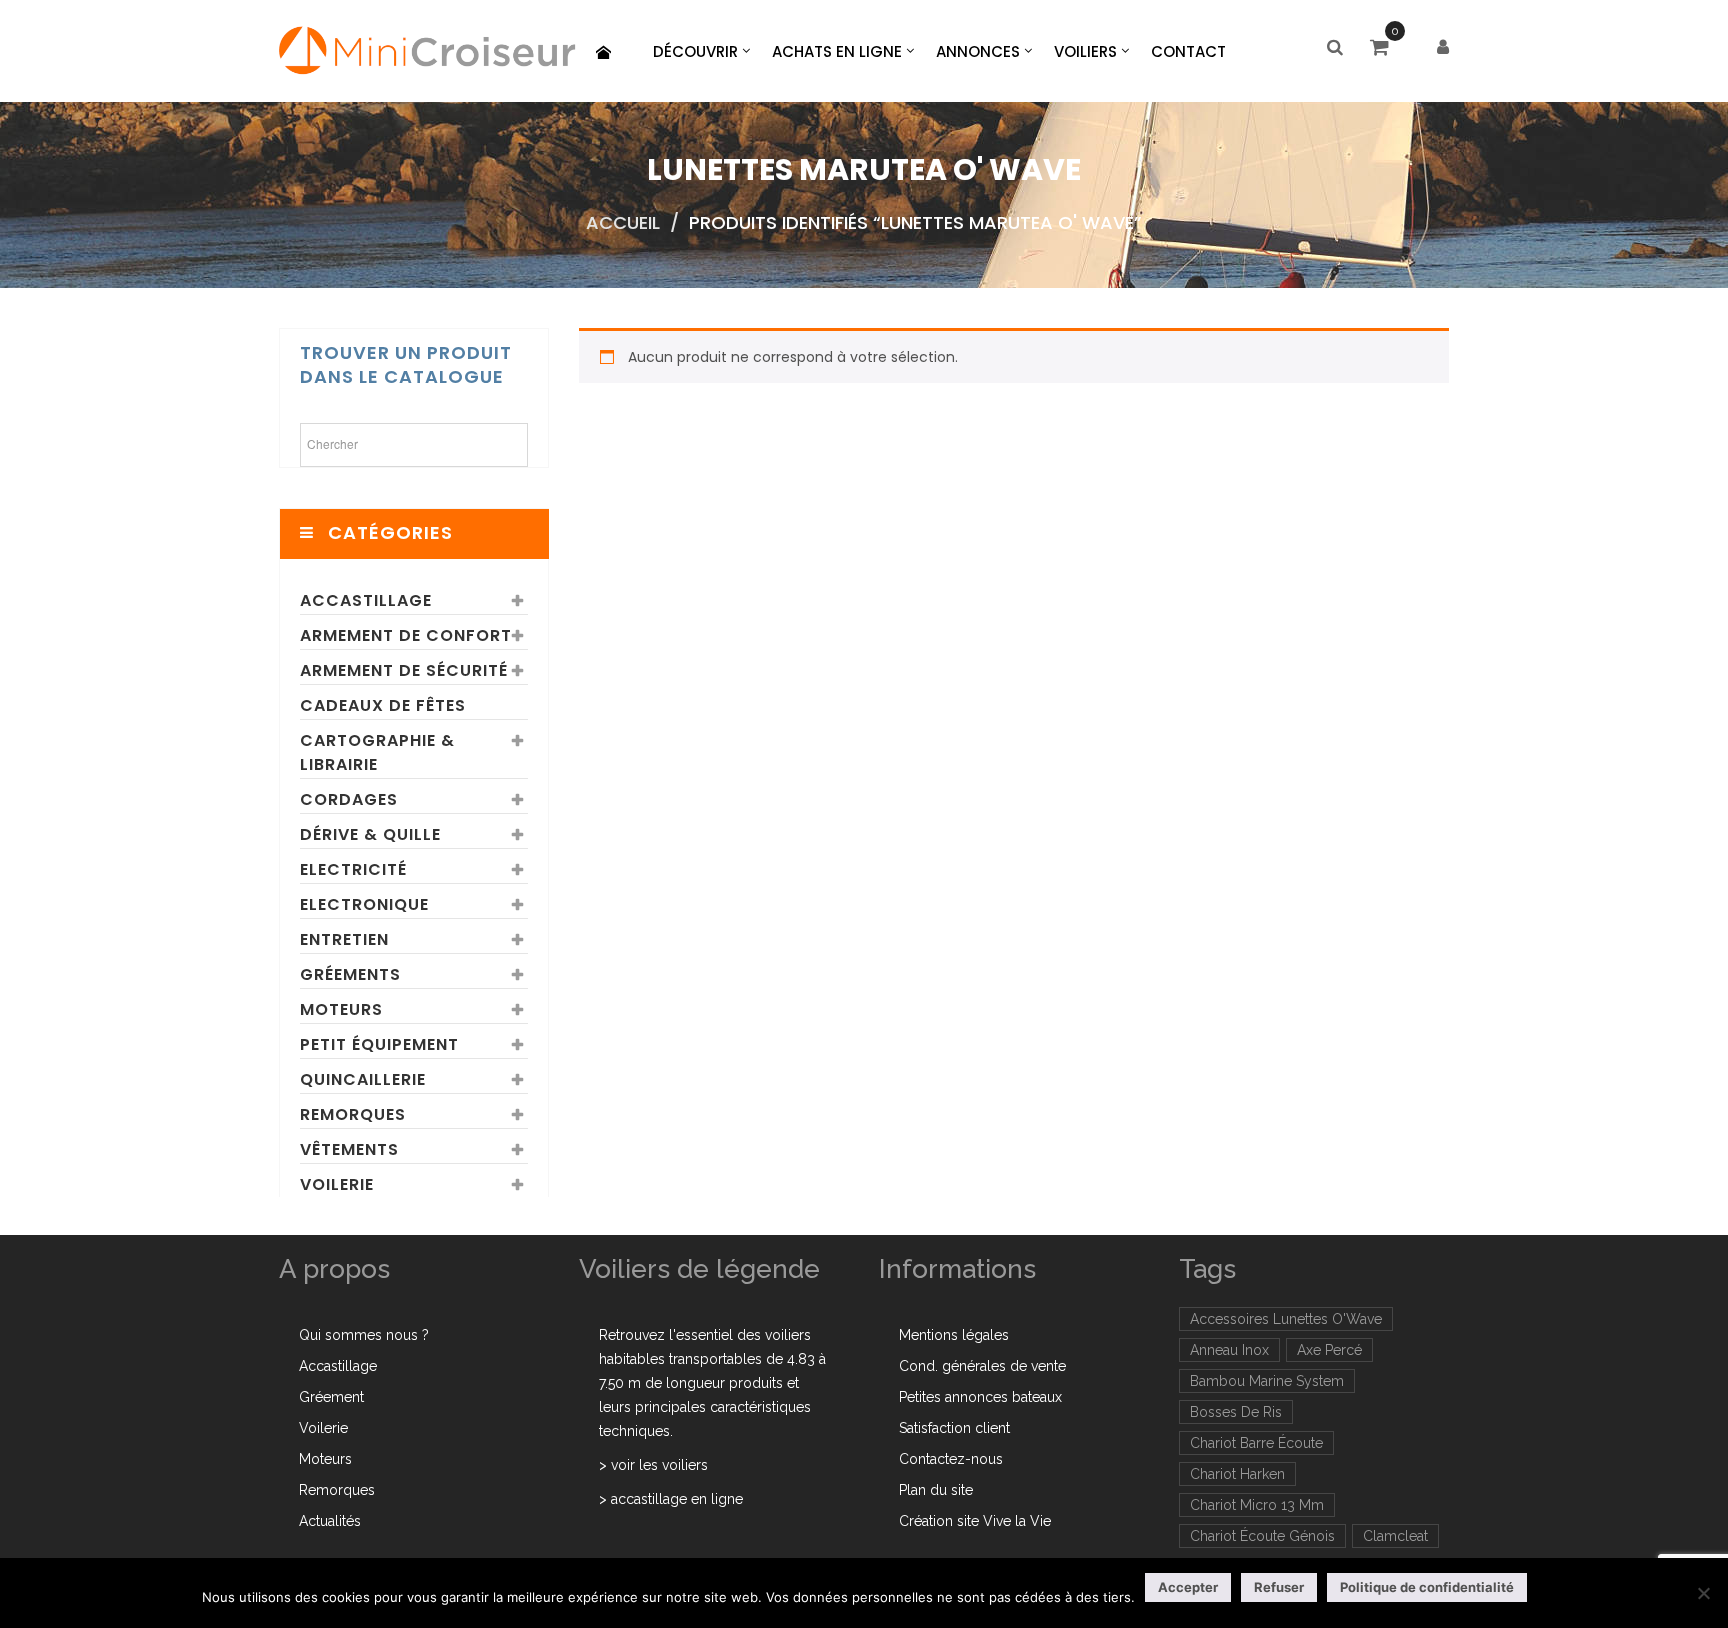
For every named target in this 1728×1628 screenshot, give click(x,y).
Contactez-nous (951, 1459)
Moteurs (341, 1009)
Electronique (364, 904)
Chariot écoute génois (1262, 1536)
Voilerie (337, 1184)
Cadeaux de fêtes (383, 705)
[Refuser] (1703, 1593)
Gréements (350, 974)
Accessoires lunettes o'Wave (1286, 1319)
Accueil (623, 222)
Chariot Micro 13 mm (1257, 1505)
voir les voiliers (659, 1465)
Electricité (353, 869)
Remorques (353, 1114)
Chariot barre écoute (1256, 1443)
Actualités (330, 1521)
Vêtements (349, 1149)
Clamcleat (1395, 1536)
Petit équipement (379, 1044)
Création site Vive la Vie (975, 1521)
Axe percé (1329, 1350)
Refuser (1279, 1587)
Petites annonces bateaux (980, 1397)
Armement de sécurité (404, 670)
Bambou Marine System (1267, 1381)
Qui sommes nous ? (364, 1335)
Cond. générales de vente (982, 1366)
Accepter (1188, 1587)
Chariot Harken (1237, 1474)
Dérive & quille (370, 834)
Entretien (344, 939)
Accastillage (366, 600)
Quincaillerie (363, 1079)
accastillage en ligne (677, 1499)
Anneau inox (1229, 1350)
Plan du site (936, 1490)
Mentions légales (954, 1335)
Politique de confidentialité (1427, 1587)
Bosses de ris (1236, 1412)
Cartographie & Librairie (377, 752)
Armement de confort (406, 635)
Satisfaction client (954, 1428)
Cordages (349, 799)
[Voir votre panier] (1384, 49)
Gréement (331, 1397)
